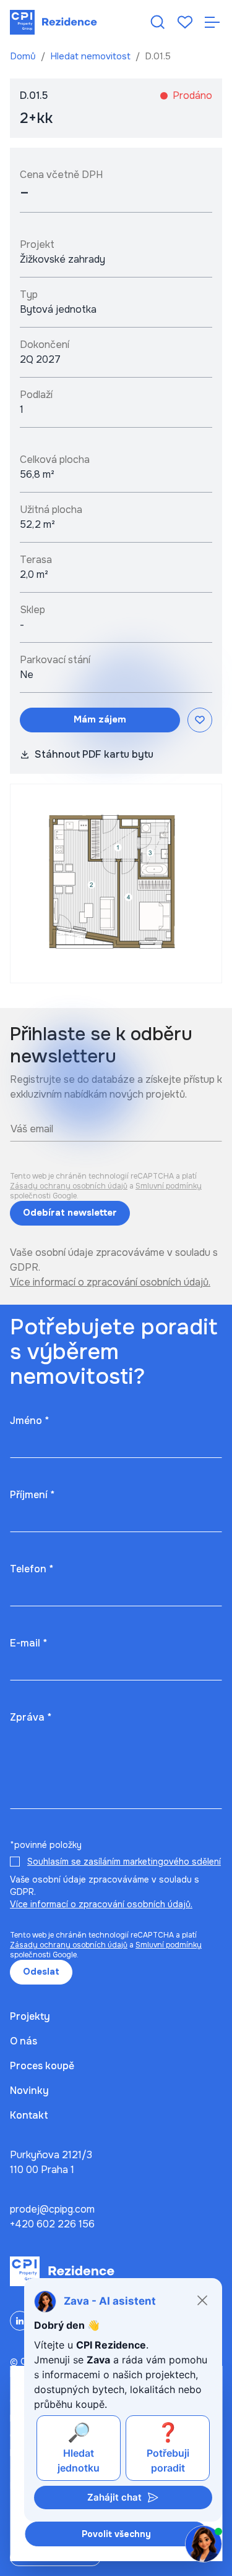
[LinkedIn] (20, 2321)
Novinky (29, 2091)
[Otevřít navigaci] (212, 22)
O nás (24, 2041)
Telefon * (32, 1569)
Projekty (30, 2016)
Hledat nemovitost (92, 56)
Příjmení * (32, 1495)
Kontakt (29, 2115)
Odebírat (70, 1213)
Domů (24, 56)
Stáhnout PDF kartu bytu (94, 754)
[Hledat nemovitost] (158, 22)
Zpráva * (31, 1717)
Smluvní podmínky (169, 1186)
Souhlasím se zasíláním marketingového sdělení (124, 1862)
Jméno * (29, 1421)
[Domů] (54, 22)
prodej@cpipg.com (52, 2209)
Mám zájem (100, 719)
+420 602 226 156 (52, 2224)
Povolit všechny (116, 2534)
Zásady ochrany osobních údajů (69, 1186)
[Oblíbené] (185, 22)
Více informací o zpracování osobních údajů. (110, 1282)
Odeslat (41, 1972)
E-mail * (28, 1643)
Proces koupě (42, 2066)
